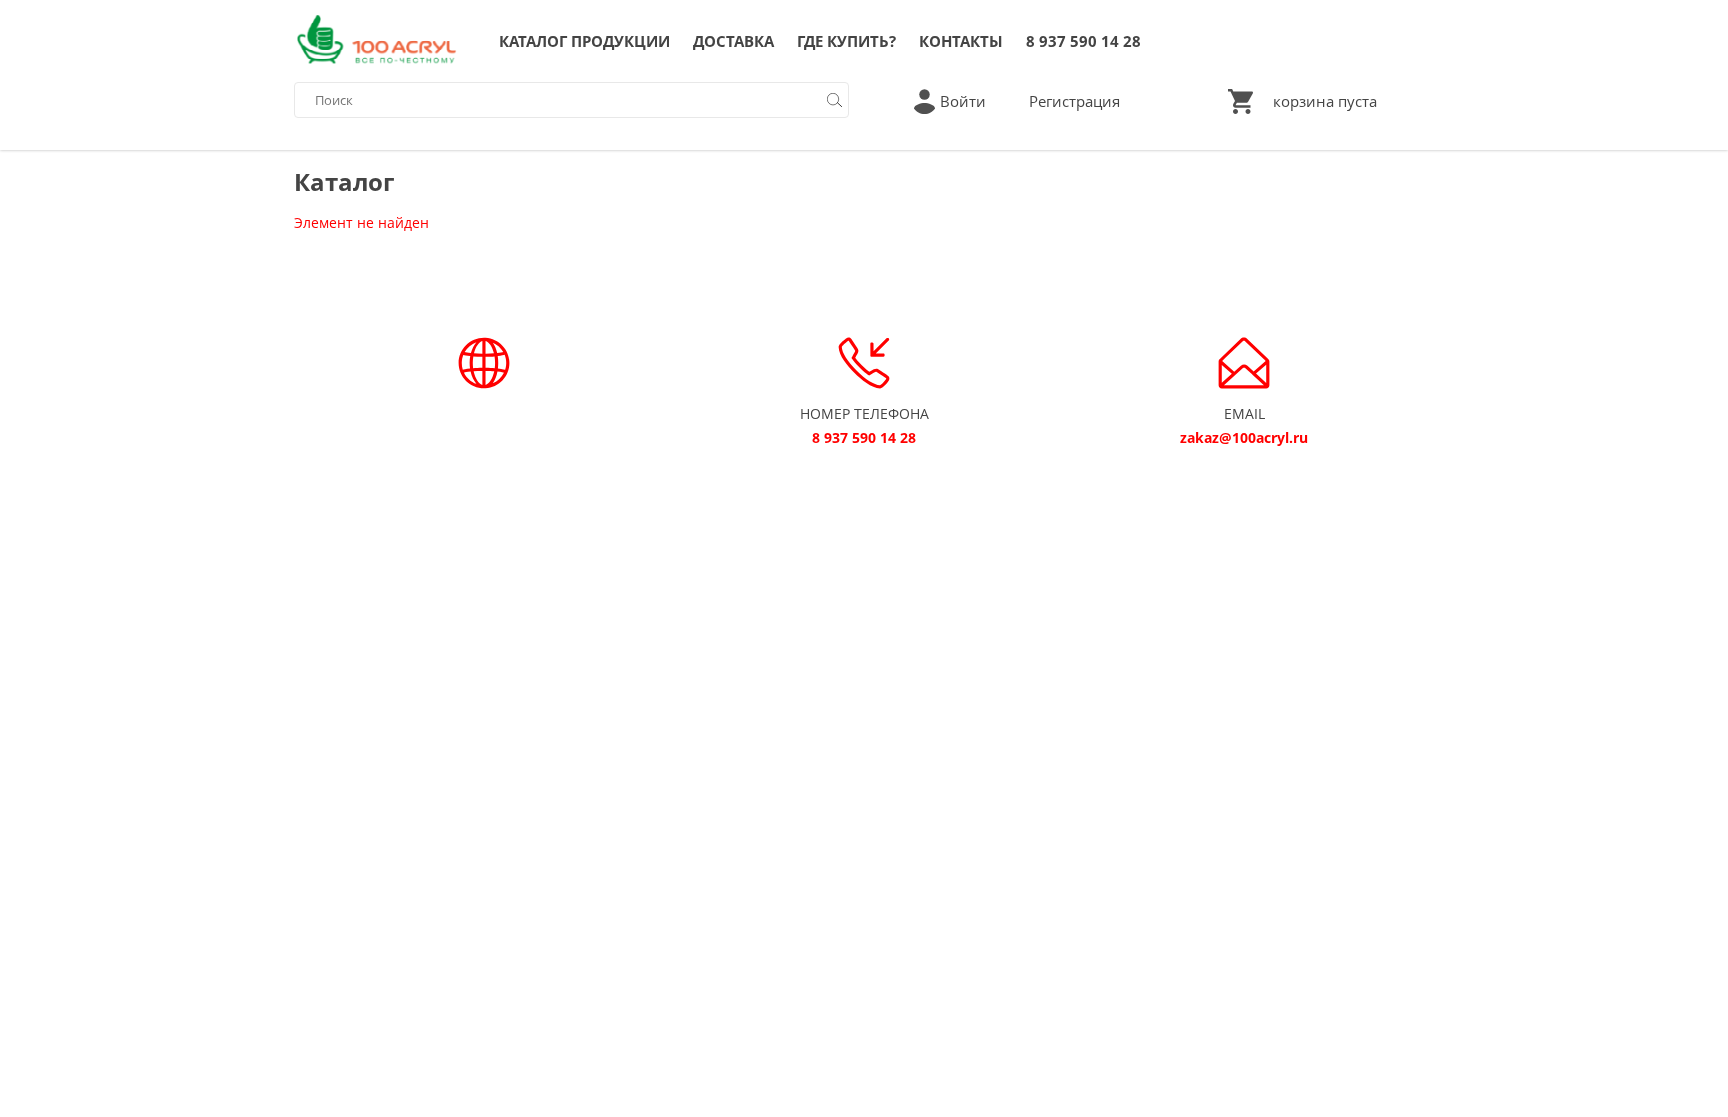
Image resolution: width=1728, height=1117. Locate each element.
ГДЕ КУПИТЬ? (846, 41)
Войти (963, 101)
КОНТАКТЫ (961, 41)
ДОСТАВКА (733, 41)
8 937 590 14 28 (1083, 41)
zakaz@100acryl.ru (1244, 437)
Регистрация (1074, 101)
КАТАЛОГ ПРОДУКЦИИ (584, 41)
